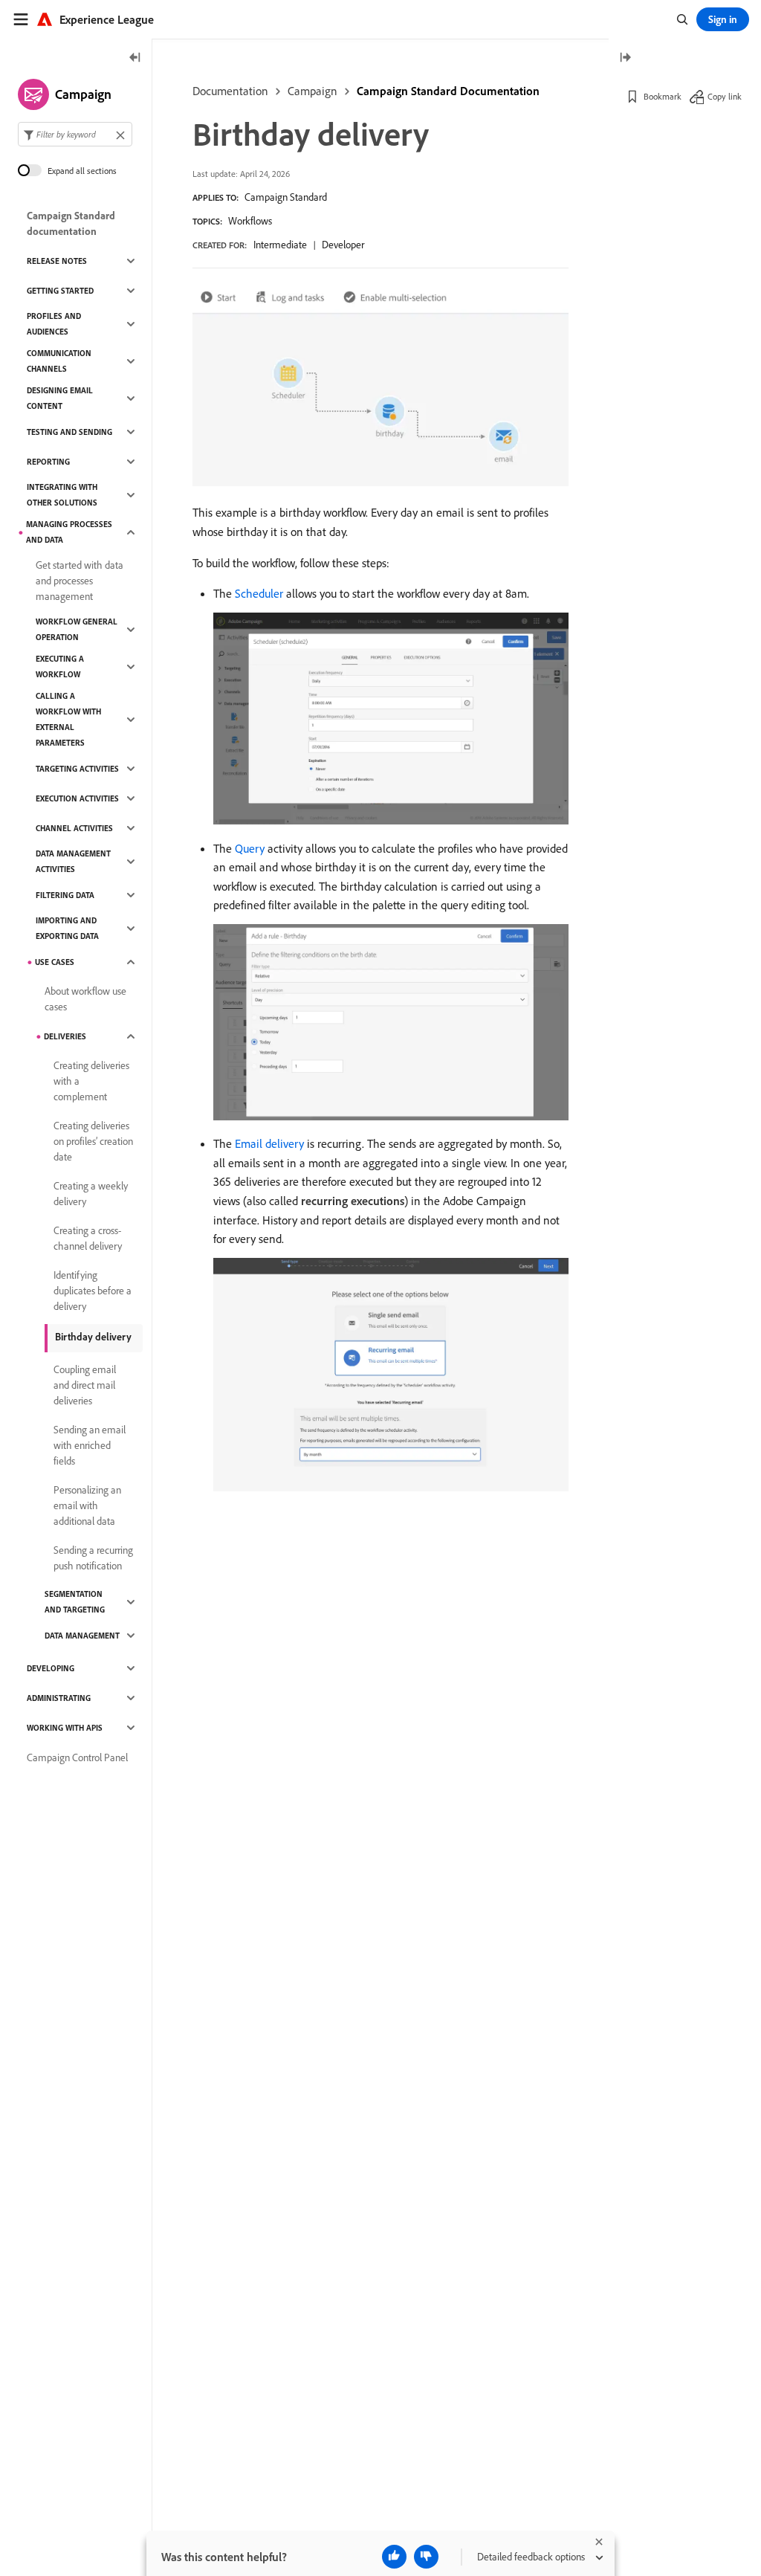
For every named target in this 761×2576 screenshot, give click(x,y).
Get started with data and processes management (80, 581)
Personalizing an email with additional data (87, 1505)
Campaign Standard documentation (71, 223)
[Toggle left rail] (135, 58)
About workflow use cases (85, 999)
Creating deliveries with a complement (91, 1081)
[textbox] (75, 134)
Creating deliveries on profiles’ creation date (93, 1141)
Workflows (250, 221)
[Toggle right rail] (625, 58)
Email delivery (269, 1143)
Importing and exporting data (67, 928)
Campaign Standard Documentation (448, 91)
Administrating (59, 1698)
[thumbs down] (426, 2557)
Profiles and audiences (54, 324)
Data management (82, 1636)
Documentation (230, 91)
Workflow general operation (77, 629)
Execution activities (77, 798)
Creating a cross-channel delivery (88, 1238)
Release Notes (57, 261)
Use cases (55, 962)
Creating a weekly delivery (91, 1194)
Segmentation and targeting (75, 1602)
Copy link (725, 96)
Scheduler (259, 593)
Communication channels (59, 361)
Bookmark (663, 96)
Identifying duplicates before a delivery (93, 1291)
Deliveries (65, 1036)
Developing (51, 1668)
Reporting (48, 462)
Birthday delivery (93, 1337)
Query (250, 848)
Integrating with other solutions (62, 495)
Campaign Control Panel (77, 1757)
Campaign (313, 91)
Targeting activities (77, 769)
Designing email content (60, 398)
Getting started (60, 291)
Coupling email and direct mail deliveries (85, 1385)
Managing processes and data (69, 532)
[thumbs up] (394, 2557)
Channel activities (74, 828)
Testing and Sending (69, 432)
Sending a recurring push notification (93, 1558)
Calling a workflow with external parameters (68, 719)
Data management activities (73, 861)
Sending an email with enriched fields (90, 1445)
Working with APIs (65, 1728)
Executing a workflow (60, 666)
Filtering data (65, 895)
